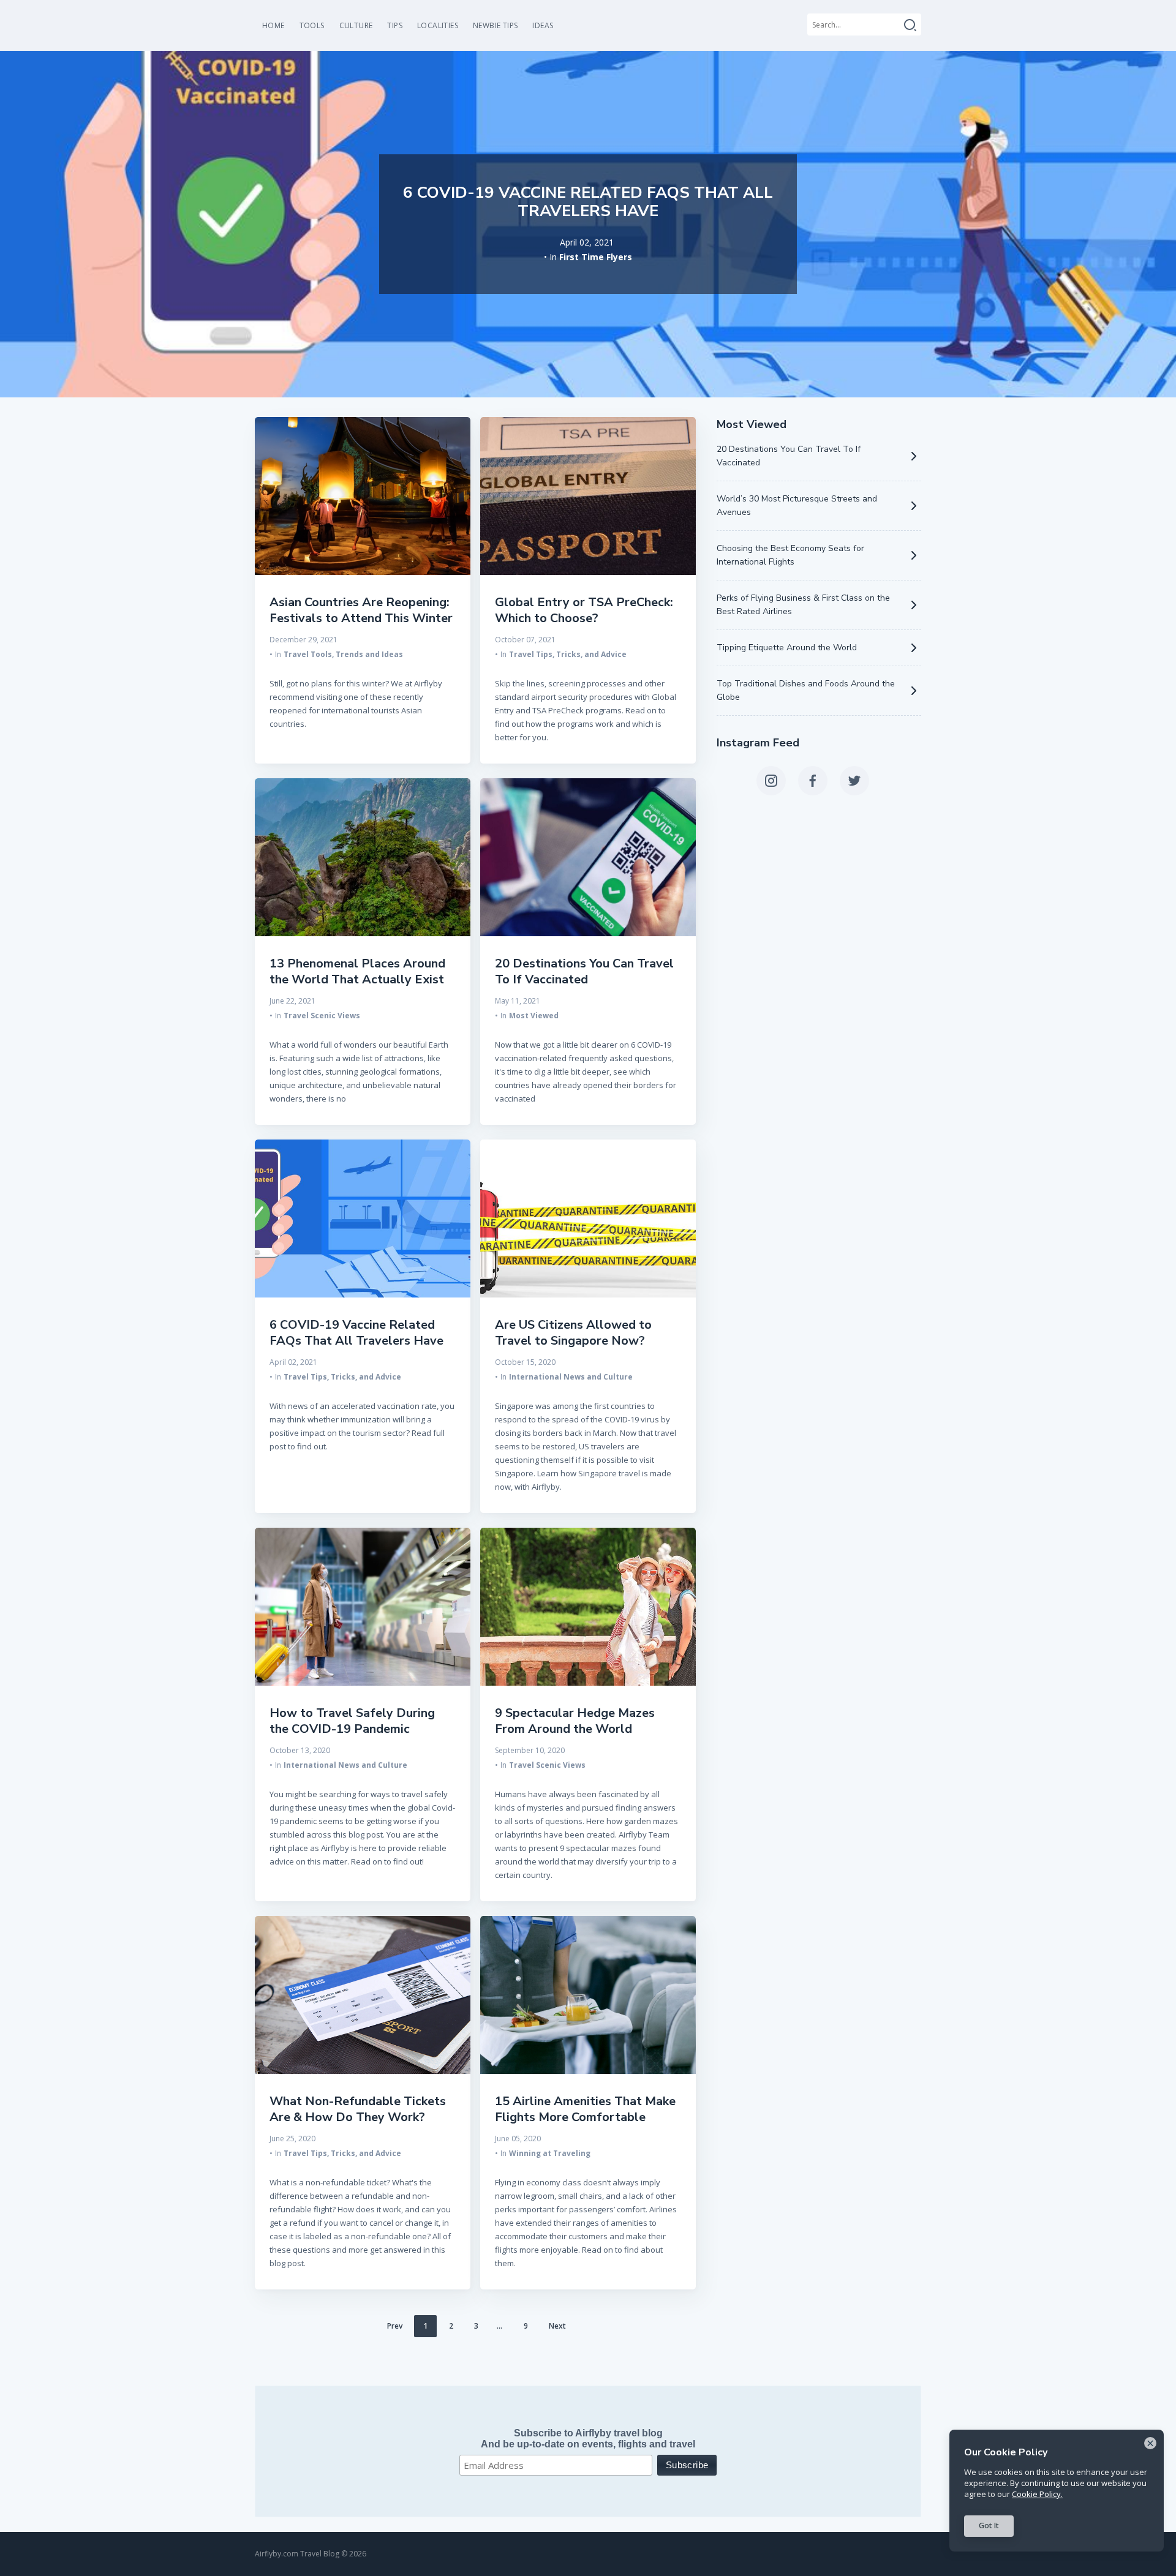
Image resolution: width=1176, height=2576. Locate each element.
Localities (438, 25)
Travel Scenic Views (322, 1016)
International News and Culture (571, 1377)
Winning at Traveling (550, 2153)
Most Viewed (534, 1016)
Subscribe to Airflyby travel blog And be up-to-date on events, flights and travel (588, 2439)
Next (557, 2326)
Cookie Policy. (1037, 2494)
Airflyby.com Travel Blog (297, 2554)
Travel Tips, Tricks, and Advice (568, 654)
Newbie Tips (495, 25)
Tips (395, 25)
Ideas (543, 25)
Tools (312, 25)
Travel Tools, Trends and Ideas (343, 654)
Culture (356, 25)
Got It (989, 2525)
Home (273, 25)
